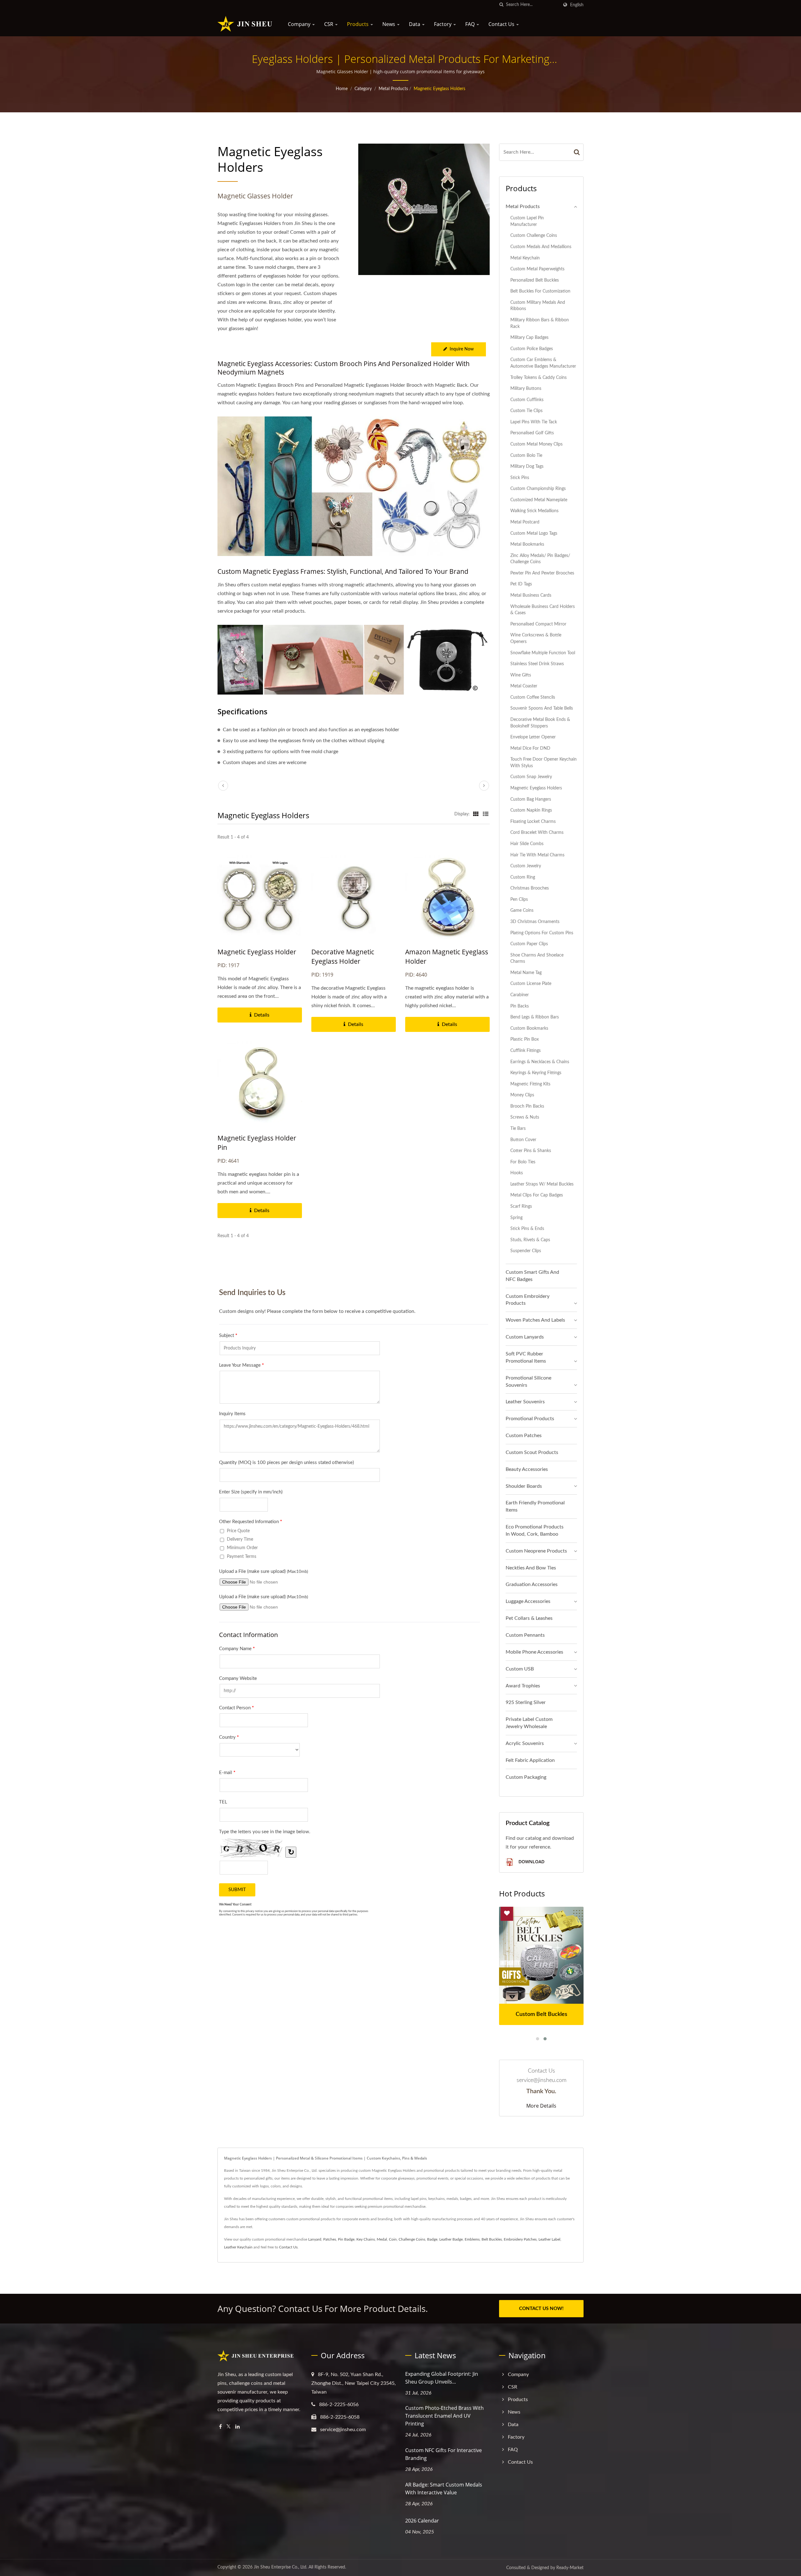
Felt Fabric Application (530, 1760)
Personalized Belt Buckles (535, 280)
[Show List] (486, 814)
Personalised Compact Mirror (538, 624)
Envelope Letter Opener (533, 737)
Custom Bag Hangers (531, 799)
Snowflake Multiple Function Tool (543, 653)
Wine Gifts (521, 675)
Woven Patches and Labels (535, 1320)
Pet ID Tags (521, 584)
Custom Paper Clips (529, 944)
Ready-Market (570, 2568)
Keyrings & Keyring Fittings (536, 1073)
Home (342, 89)
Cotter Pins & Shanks (531, 1151)
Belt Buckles (492, 2239)
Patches (330, 2239)
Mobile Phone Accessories (534, 1652)
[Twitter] (229, 2427)
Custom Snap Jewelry (531, 777)
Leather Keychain (238, 2247)
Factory (443, 24)
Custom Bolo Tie (526, 455)
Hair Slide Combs (527, 844)
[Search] (577, 152)
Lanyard (315, 2239)
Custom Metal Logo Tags (534, 533)
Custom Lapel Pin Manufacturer (527, 221)
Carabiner (520, 995)
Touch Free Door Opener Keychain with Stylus (543, 763)
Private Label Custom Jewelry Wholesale (529, 1723)
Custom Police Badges (532, 349)
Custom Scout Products (532, 1452)
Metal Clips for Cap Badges (537, 1195)
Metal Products (393, 89)
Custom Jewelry (526, 866)
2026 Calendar (422, 2521)
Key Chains (366, 2239)
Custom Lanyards (525, 1337)
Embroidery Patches (520, 2239)
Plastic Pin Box (525, 1039)
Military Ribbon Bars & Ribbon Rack (540, 323)
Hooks (517, 1173)
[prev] (223, 786)
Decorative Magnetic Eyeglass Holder (343, 956)
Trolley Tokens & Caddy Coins (538, 377)
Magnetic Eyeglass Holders (439, 89)
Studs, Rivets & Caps (530, 1240)
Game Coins (522, 910)
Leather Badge (451, 2239)
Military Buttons (526, 388)
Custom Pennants (525, 1635)
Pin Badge (346, 2239)
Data (415, 24)
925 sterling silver (526, 1702)
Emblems (472, 2239)
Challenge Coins (412, 2239)
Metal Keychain (525, 258)
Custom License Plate (531, 984)
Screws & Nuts (525, 1117)
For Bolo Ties (523, 1162)
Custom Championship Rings (538, 489)
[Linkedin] (237, 2427)
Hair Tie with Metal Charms (537, 855)
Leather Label (549, 2239)
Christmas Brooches (530, 888)
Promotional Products (530, 1419)
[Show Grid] (476, 814)
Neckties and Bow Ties (531, 1568)
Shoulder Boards (524, 1486)
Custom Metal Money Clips (536, 444)
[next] (484, 786)
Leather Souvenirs (525, 1402)
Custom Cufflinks (527, 400)
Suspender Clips (526, 1251)
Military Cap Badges (529, 337)
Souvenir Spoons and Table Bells (542, 708)
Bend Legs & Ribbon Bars (535, 1017)
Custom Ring (523, 877)
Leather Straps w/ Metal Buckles (542, 1184)
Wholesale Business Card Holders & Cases (543, 610)
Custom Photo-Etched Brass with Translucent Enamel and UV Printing (444, 2416)
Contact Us (502, 24)
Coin (393, 2239)
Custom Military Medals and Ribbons (538, 306)
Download (531, 1862)
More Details (541, 2106)
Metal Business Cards (531, 595)
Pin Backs (520, 1006)
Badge (432, 2239)
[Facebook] (220, 2427)
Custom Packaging (526, 1777)
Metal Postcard (525, 522)
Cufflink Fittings (525, 1051)
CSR (329, 24)
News (389, 24)
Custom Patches (524, 1436)
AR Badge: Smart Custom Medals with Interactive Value (444, 2489)
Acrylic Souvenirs (525, 1743)
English (577, 5)
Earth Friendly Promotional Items (535, 1506)
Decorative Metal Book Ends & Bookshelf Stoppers (540, 723)
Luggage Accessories (528, 1601)
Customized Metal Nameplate (539, 500)
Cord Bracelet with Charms (537, 832)
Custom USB (520, 1669)
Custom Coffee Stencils (533, 697)
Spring (516, 1218)
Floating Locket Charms (533, 821)
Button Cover (523, 1140)
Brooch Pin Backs (527, 1106)
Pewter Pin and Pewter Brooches (542, 573)
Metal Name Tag (526, 973)
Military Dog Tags (527, 466)
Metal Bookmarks (527, 544)
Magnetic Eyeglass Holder (257, 952)
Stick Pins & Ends (527, 1229)
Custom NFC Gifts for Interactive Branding (444, 2454)
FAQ (471, 24)
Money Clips (522, 1095)
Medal (382, 2239)
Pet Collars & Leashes (529, 1618)
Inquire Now (462, 349)
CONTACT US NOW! (541, 2309)
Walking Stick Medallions (534, 511)
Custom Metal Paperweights (537, 269)
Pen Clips (519, 899)
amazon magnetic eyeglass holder (447, 956)
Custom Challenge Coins (534, 235)
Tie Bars (518, 1128)
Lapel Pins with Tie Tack (534, 422)
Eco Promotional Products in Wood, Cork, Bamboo (535, 1530)
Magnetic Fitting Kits (530, 1084)
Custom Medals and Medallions (541, 247)
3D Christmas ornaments (535, 922)
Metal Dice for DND (530, 748)
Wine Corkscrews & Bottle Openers (536, 638)
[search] (501, 5)
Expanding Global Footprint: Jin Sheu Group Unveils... (442, 2378)
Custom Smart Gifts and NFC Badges (532, 1276)
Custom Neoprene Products (536, 1551)
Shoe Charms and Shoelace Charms (537, 958)
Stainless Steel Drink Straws (537, 664)
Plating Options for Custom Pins (542, 933)
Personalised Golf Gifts (532, 433)
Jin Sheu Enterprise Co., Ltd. (281, 2567)
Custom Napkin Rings (531, 810)
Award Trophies (523, 1686)
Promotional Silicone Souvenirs (528, 1382)
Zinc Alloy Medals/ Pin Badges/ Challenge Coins (540, 559)
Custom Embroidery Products (528, 1300)
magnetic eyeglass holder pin (257, 1143)
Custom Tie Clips (526, 411)
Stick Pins (520, 478)
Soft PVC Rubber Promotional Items (526, 1357)
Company (300, 24)
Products (358, 24)
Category (363, 89)
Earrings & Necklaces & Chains (540, 1062)
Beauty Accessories (527, 1469)
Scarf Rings (521, 1206)
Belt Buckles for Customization (540, 291)
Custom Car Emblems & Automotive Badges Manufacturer (543, 363)
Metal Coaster (524, 686)
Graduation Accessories (532, 1584)
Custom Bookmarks (529, 1028)
